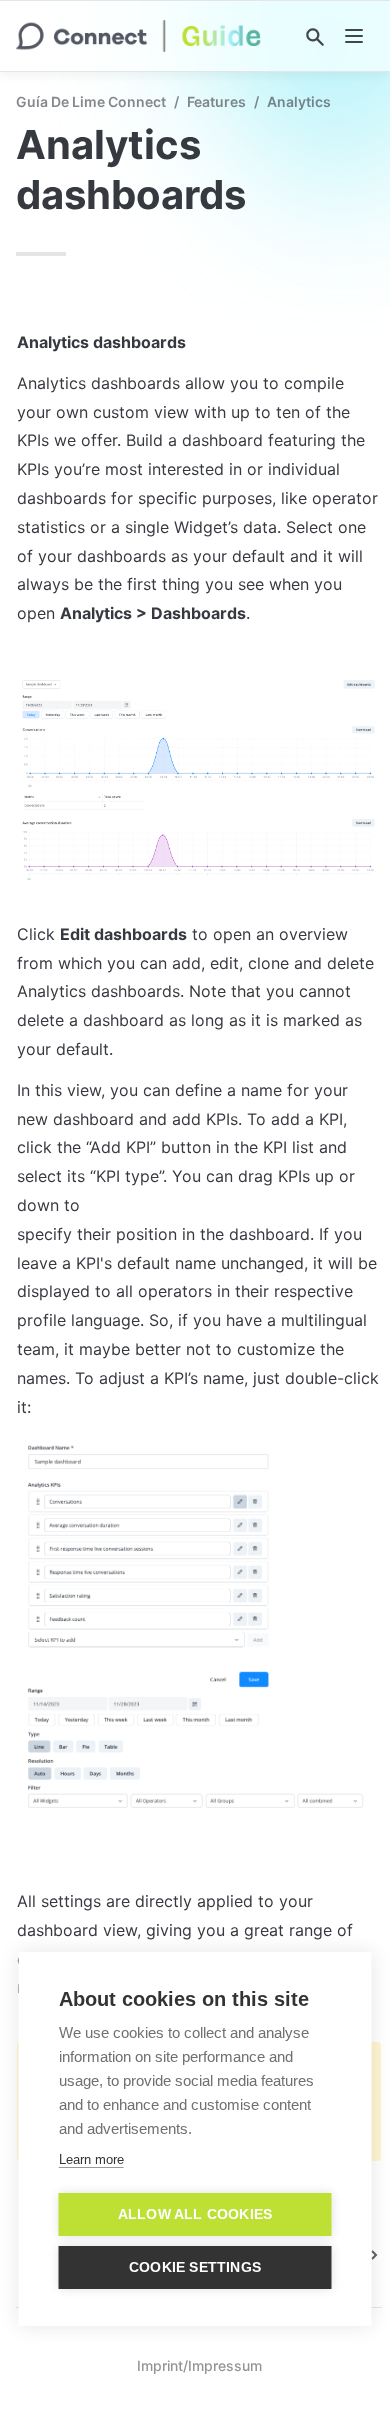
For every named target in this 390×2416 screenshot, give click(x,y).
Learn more (91, 2159)
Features (216, 101)
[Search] (315, 37)
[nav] (354, 36)
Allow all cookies (195, 2214)
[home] (138, 36)
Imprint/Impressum (199, 2365)
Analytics (299, 101)
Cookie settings (195, 2267)
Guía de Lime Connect (91, 101)
